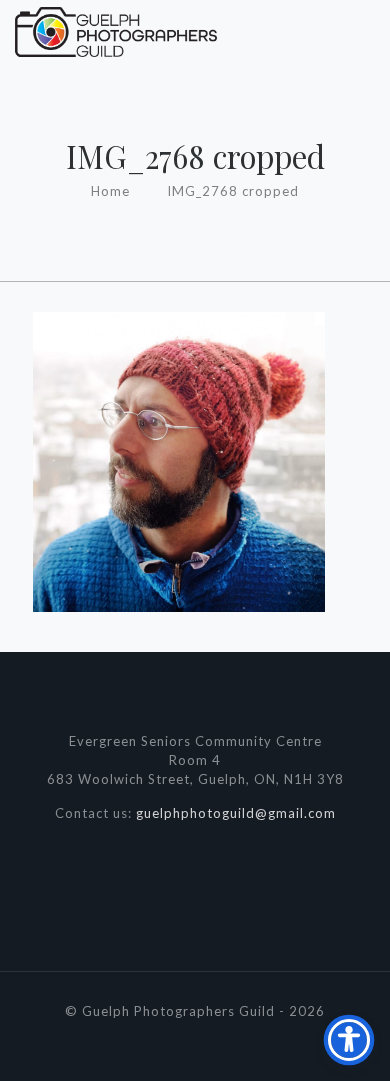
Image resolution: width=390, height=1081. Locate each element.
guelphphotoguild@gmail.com (236, 813)
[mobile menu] (363, 30)
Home (110, 191)
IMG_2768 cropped (233, 191)
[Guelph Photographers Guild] (116, 30)
